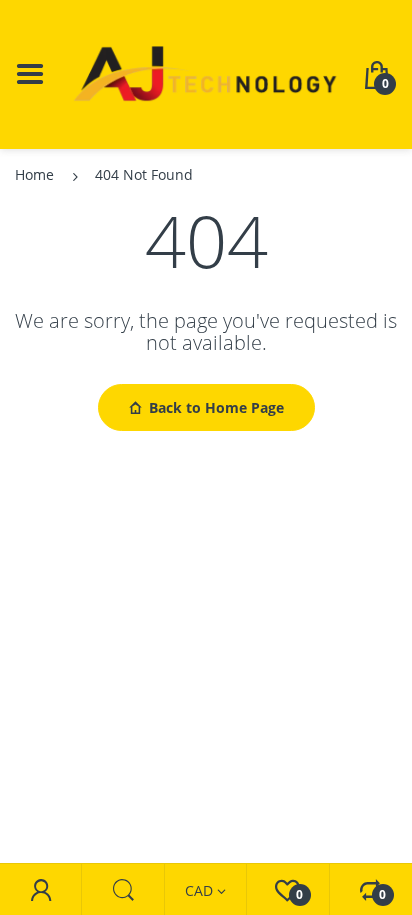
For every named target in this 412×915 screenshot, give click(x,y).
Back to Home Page (216, 407)
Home (34, 174)
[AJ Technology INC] (206, 72)
